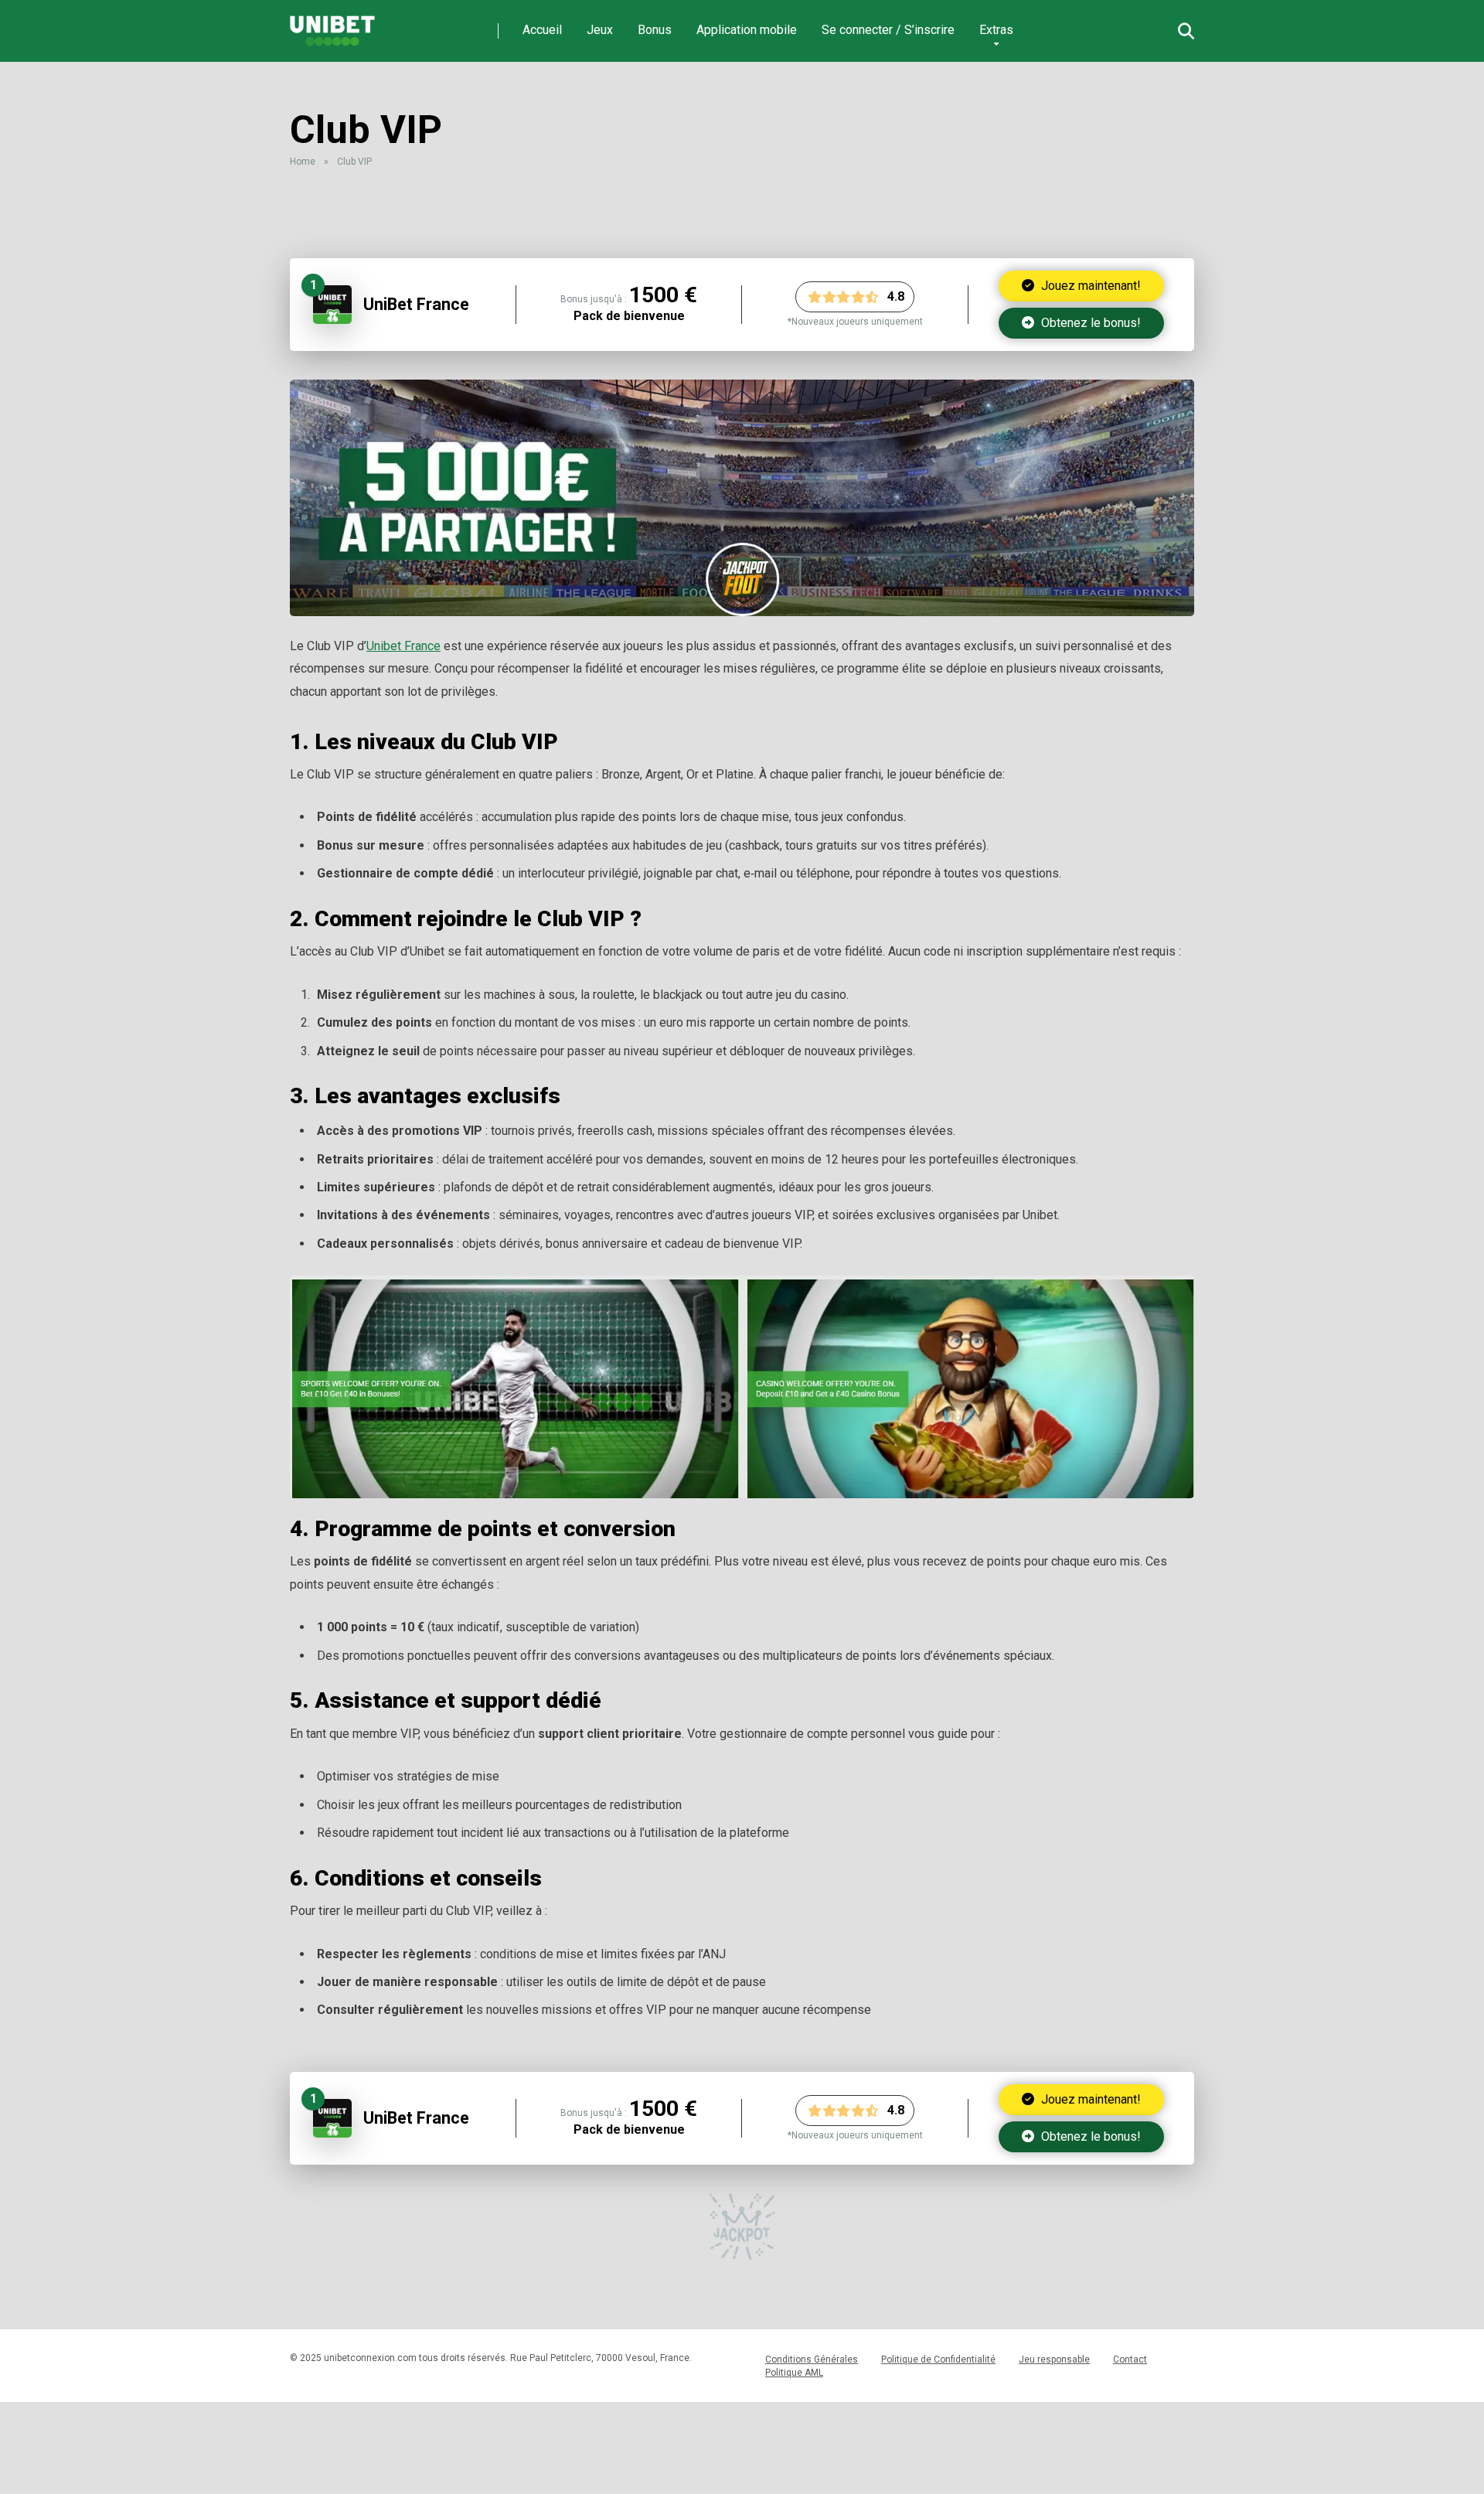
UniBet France (416, 304)
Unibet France (403, 646)
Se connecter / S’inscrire (888, 30)
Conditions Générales (812, 2359)
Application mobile (747, 30)
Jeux (600, 30)
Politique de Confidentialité (938, 2359)
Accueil (542, 30)
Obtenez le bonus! (1089, 323)
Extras (996, 30)
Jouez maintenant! (1089, 286)
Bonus (655, 30)
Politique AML (794, 2373)
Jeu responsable (1054, 2359)
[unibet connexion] (332, 25)
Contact (1130, 2359)
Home (303, 162)
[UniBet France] (332, 320)
